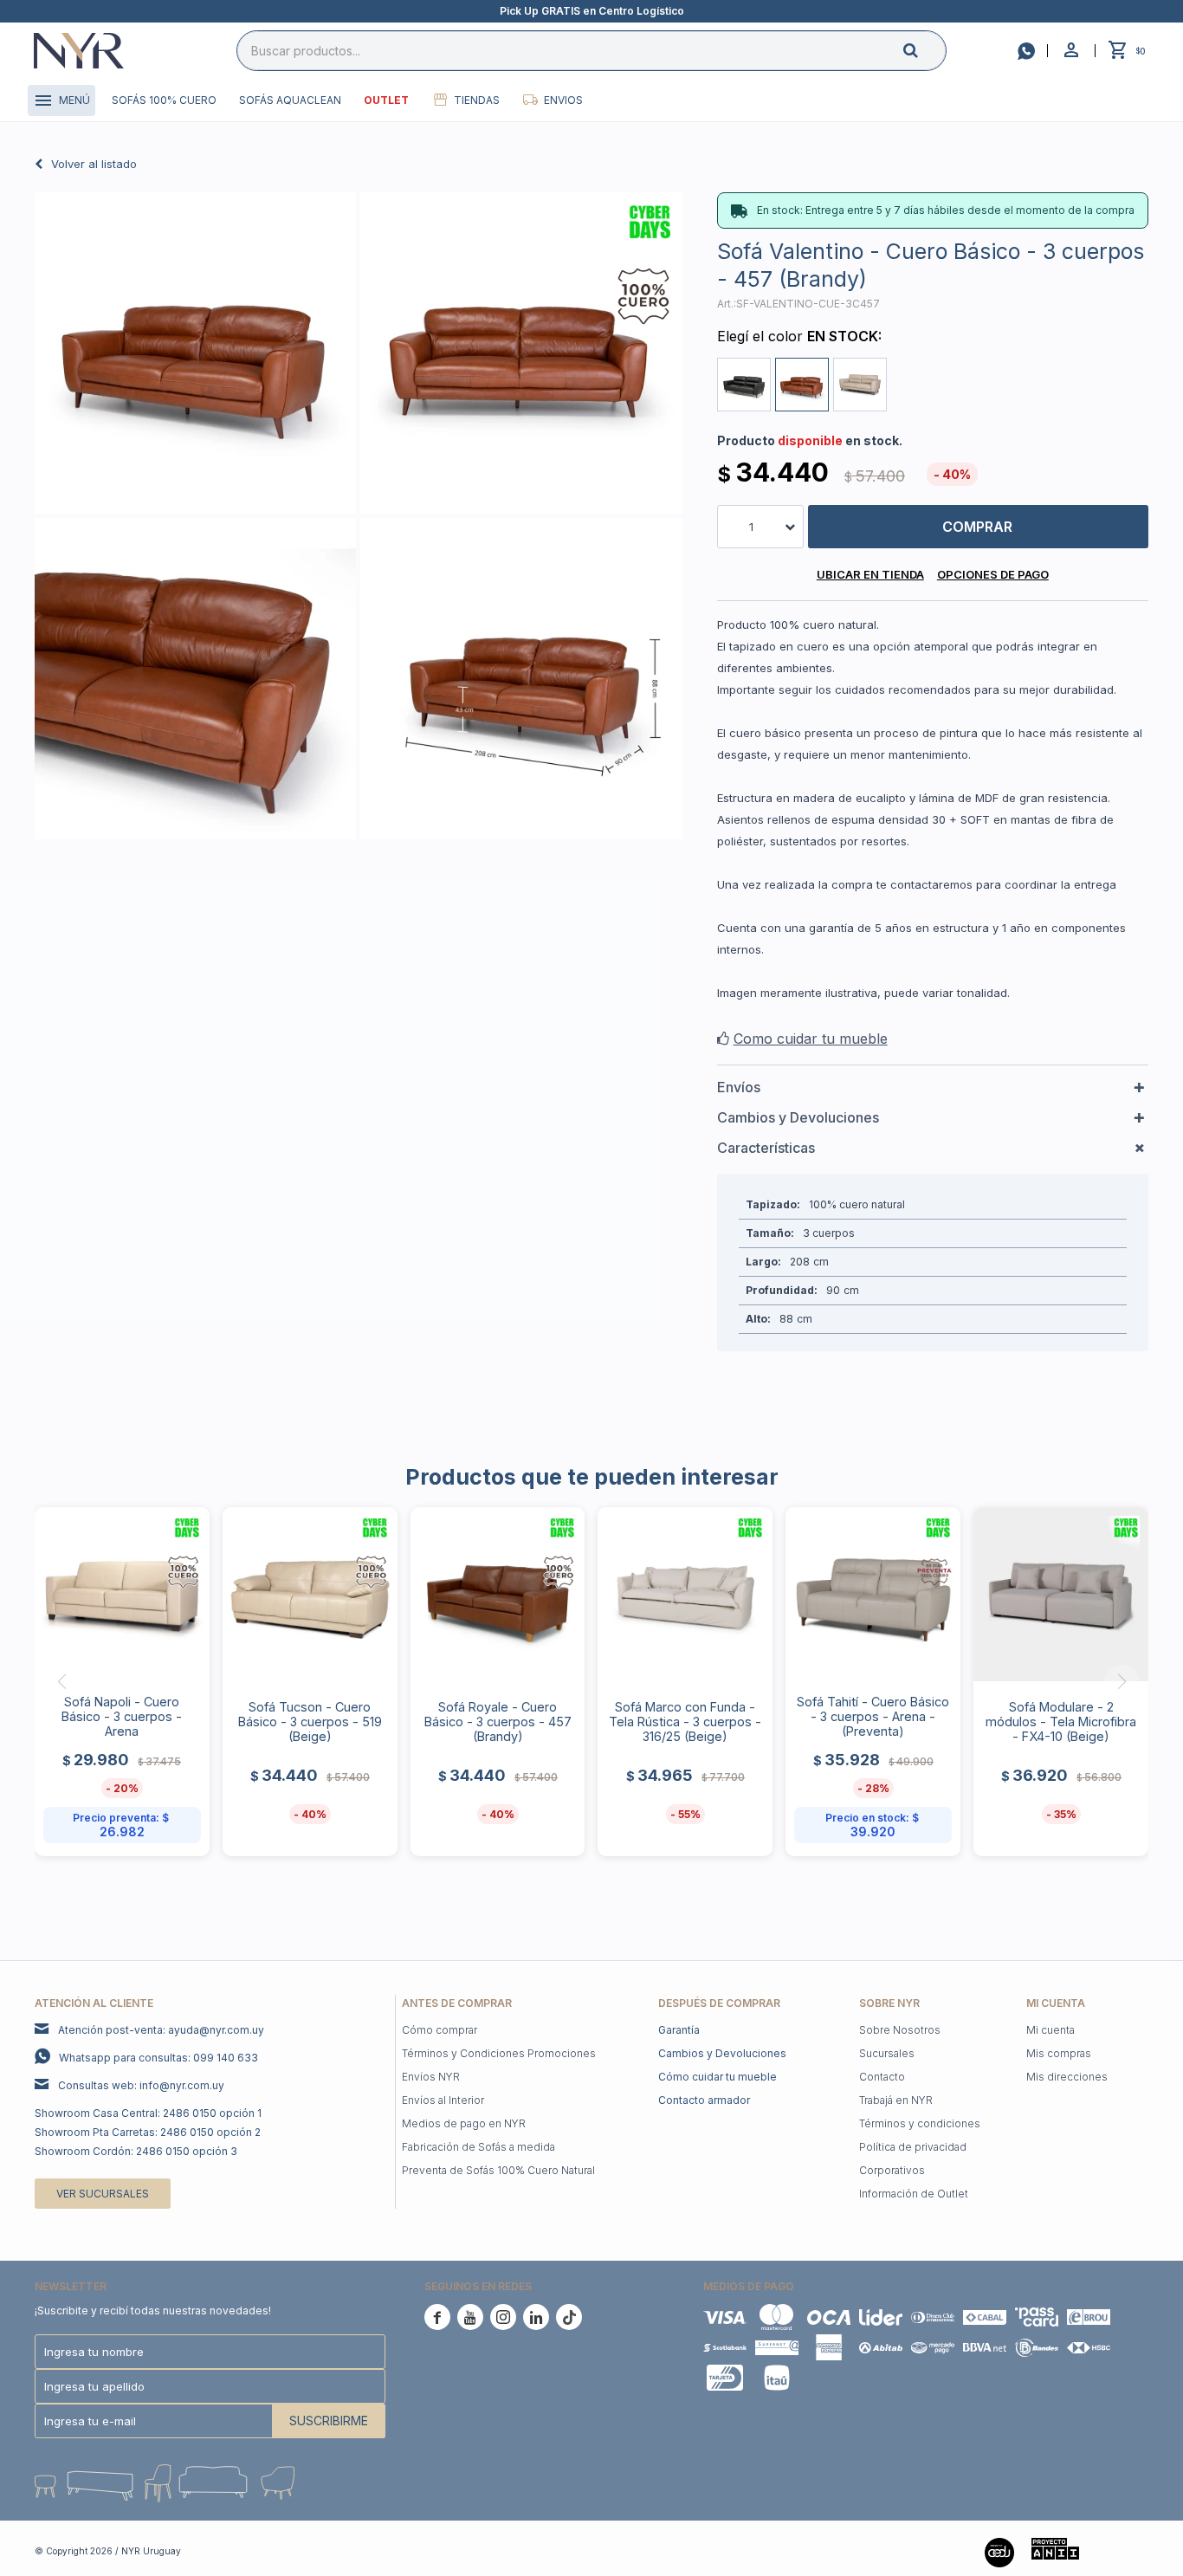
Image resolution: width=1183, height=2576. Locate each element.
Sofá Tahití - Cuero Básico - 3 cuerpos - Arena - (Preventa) (873, 1716)
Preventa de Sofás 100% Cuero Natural (498, 2170)
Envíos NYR (431, 2077)
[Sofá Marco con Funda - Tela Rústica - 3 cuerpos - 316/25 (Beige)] (685, 1595)
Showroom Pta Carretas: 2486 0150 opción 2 (148, 2132)
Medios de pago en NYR (464, 2123)
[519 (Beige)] (860, 385)
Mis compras (1059, 2053)
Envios (563, 100)
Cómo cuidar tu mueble (718, 2077)
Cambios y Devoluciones (722, 2053)
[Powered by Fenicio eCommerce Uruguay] (1122, 2551)
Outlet (386, 100)
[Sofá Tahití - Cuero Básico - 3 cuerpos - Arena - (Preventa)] (873, 1595)
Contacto (882, 2077)
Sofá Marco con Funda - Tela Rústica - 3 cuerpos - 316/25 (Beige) (685, 1722)
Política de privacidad (913, 2147)
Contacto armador (704, 2100)
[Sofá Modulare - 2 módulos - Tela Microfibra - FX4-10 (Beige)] (1061, 1595)
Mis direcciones (1067, 2077)
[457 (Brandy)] (802, 385)
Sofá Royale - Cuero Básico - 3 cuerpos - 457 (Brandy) (498, 1722)
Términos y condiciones (920, 2123)
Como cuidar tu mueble (811, 1039)
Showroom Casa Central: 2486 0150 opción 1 (148, 2113)
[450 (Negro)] (744, 385)
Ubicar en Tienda (870, 574)
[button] (925, 50)
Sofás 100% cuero (164, 100)
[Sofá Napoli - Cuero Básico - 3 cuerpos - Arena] (122, 1595)
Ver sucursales (103, 2194)
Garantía (679, 2030)
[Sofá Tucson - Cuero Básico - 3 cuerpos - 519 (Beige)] (310, 1595)
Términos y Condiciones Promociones (499, 2053)
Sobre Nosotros (900, 2030)
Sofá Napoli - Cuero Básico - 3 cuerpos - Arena (122, 1716)
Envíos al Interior (443, 2100)
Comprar (977, 527)
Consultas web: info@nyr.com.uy (141, 2085)
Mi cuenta (1050, 2030)
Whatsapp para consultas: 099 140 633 (158, 2058)
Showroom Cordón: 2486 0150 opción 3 (136, 2151)
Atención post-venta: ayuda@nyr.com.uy (161, 2030)
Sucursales (887, 2053)
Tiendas (477, 100)
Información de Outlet (914, 2194)
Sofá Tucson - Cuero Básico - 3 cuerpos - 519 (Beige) (310, 1722)
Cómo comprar (440, 2030)
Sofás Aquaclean (290, 100)
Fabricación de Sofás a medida (478, 2147)
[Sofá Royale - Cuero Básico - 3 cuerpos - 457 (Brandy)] (498, 1595)
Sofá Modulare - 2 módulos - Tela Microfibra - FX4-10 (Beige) (1061, 1722)
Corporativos (892, 2170)
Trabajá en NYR (896, 2100)
